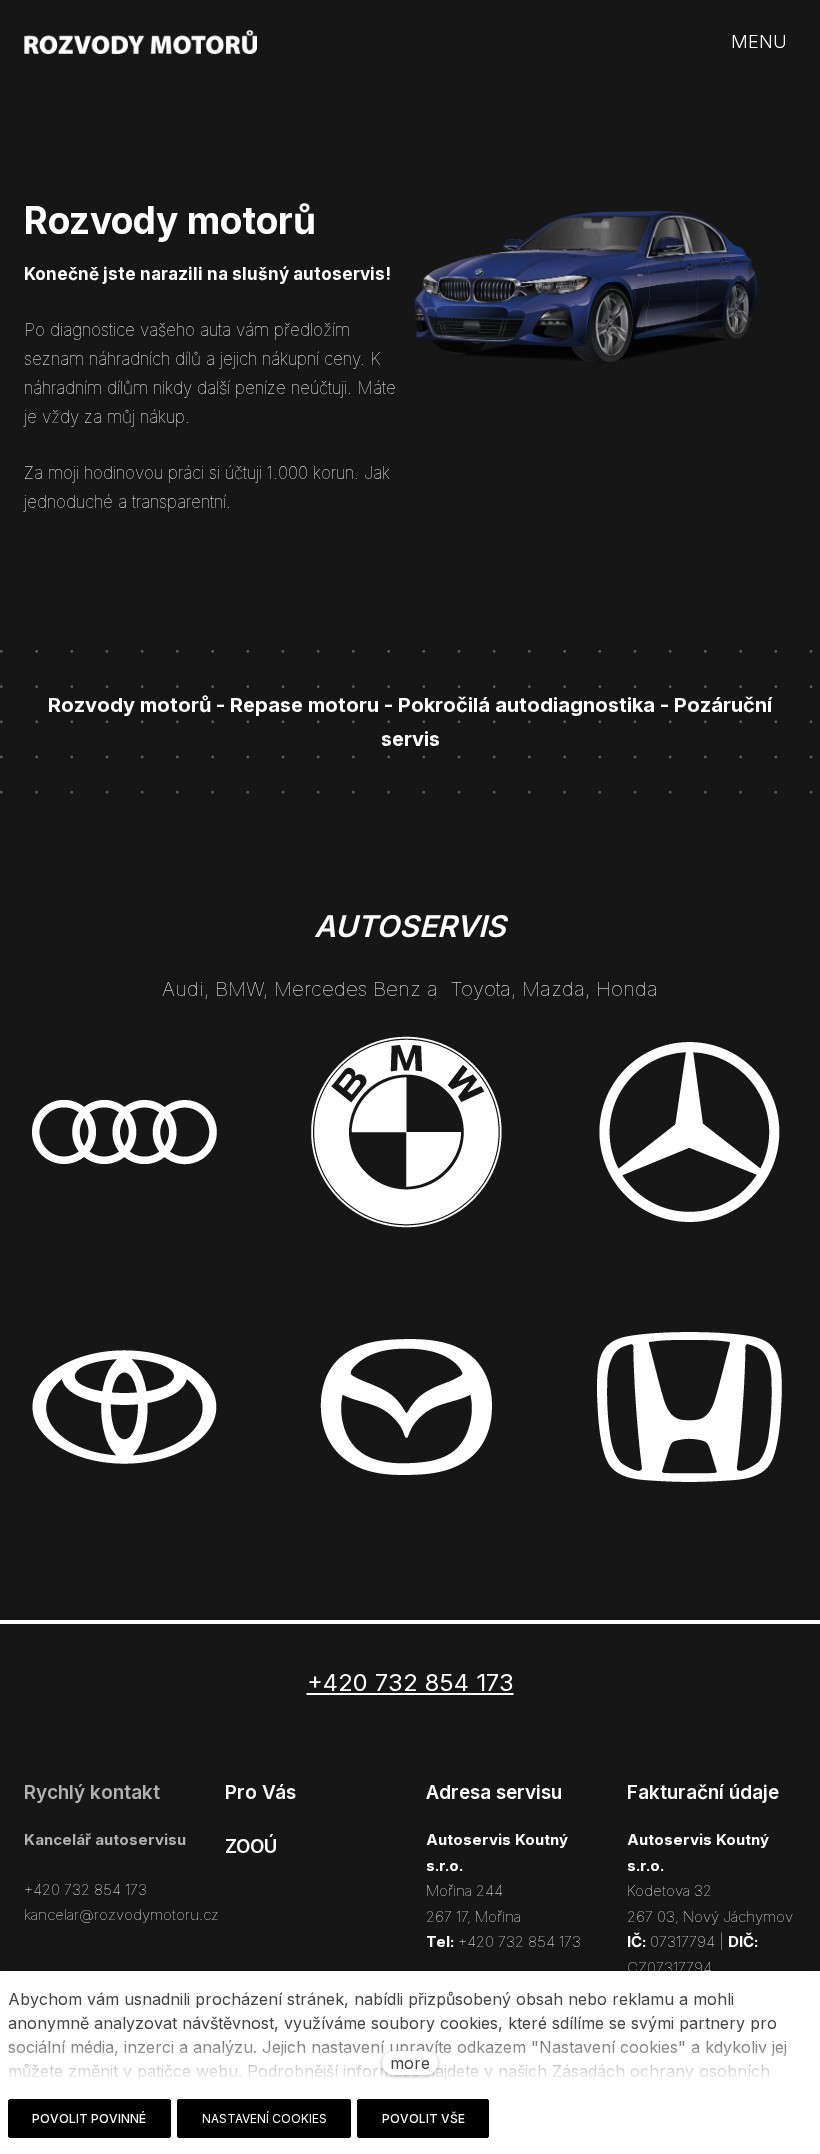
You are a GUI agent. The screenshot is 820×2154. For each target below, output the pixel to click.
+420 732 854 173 (85, 1889)
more (410, 2063)
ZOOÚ (251, 1846)
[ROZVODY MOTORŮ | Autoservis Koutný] (140, 42)
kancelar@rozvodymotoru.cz (121, 1914)
